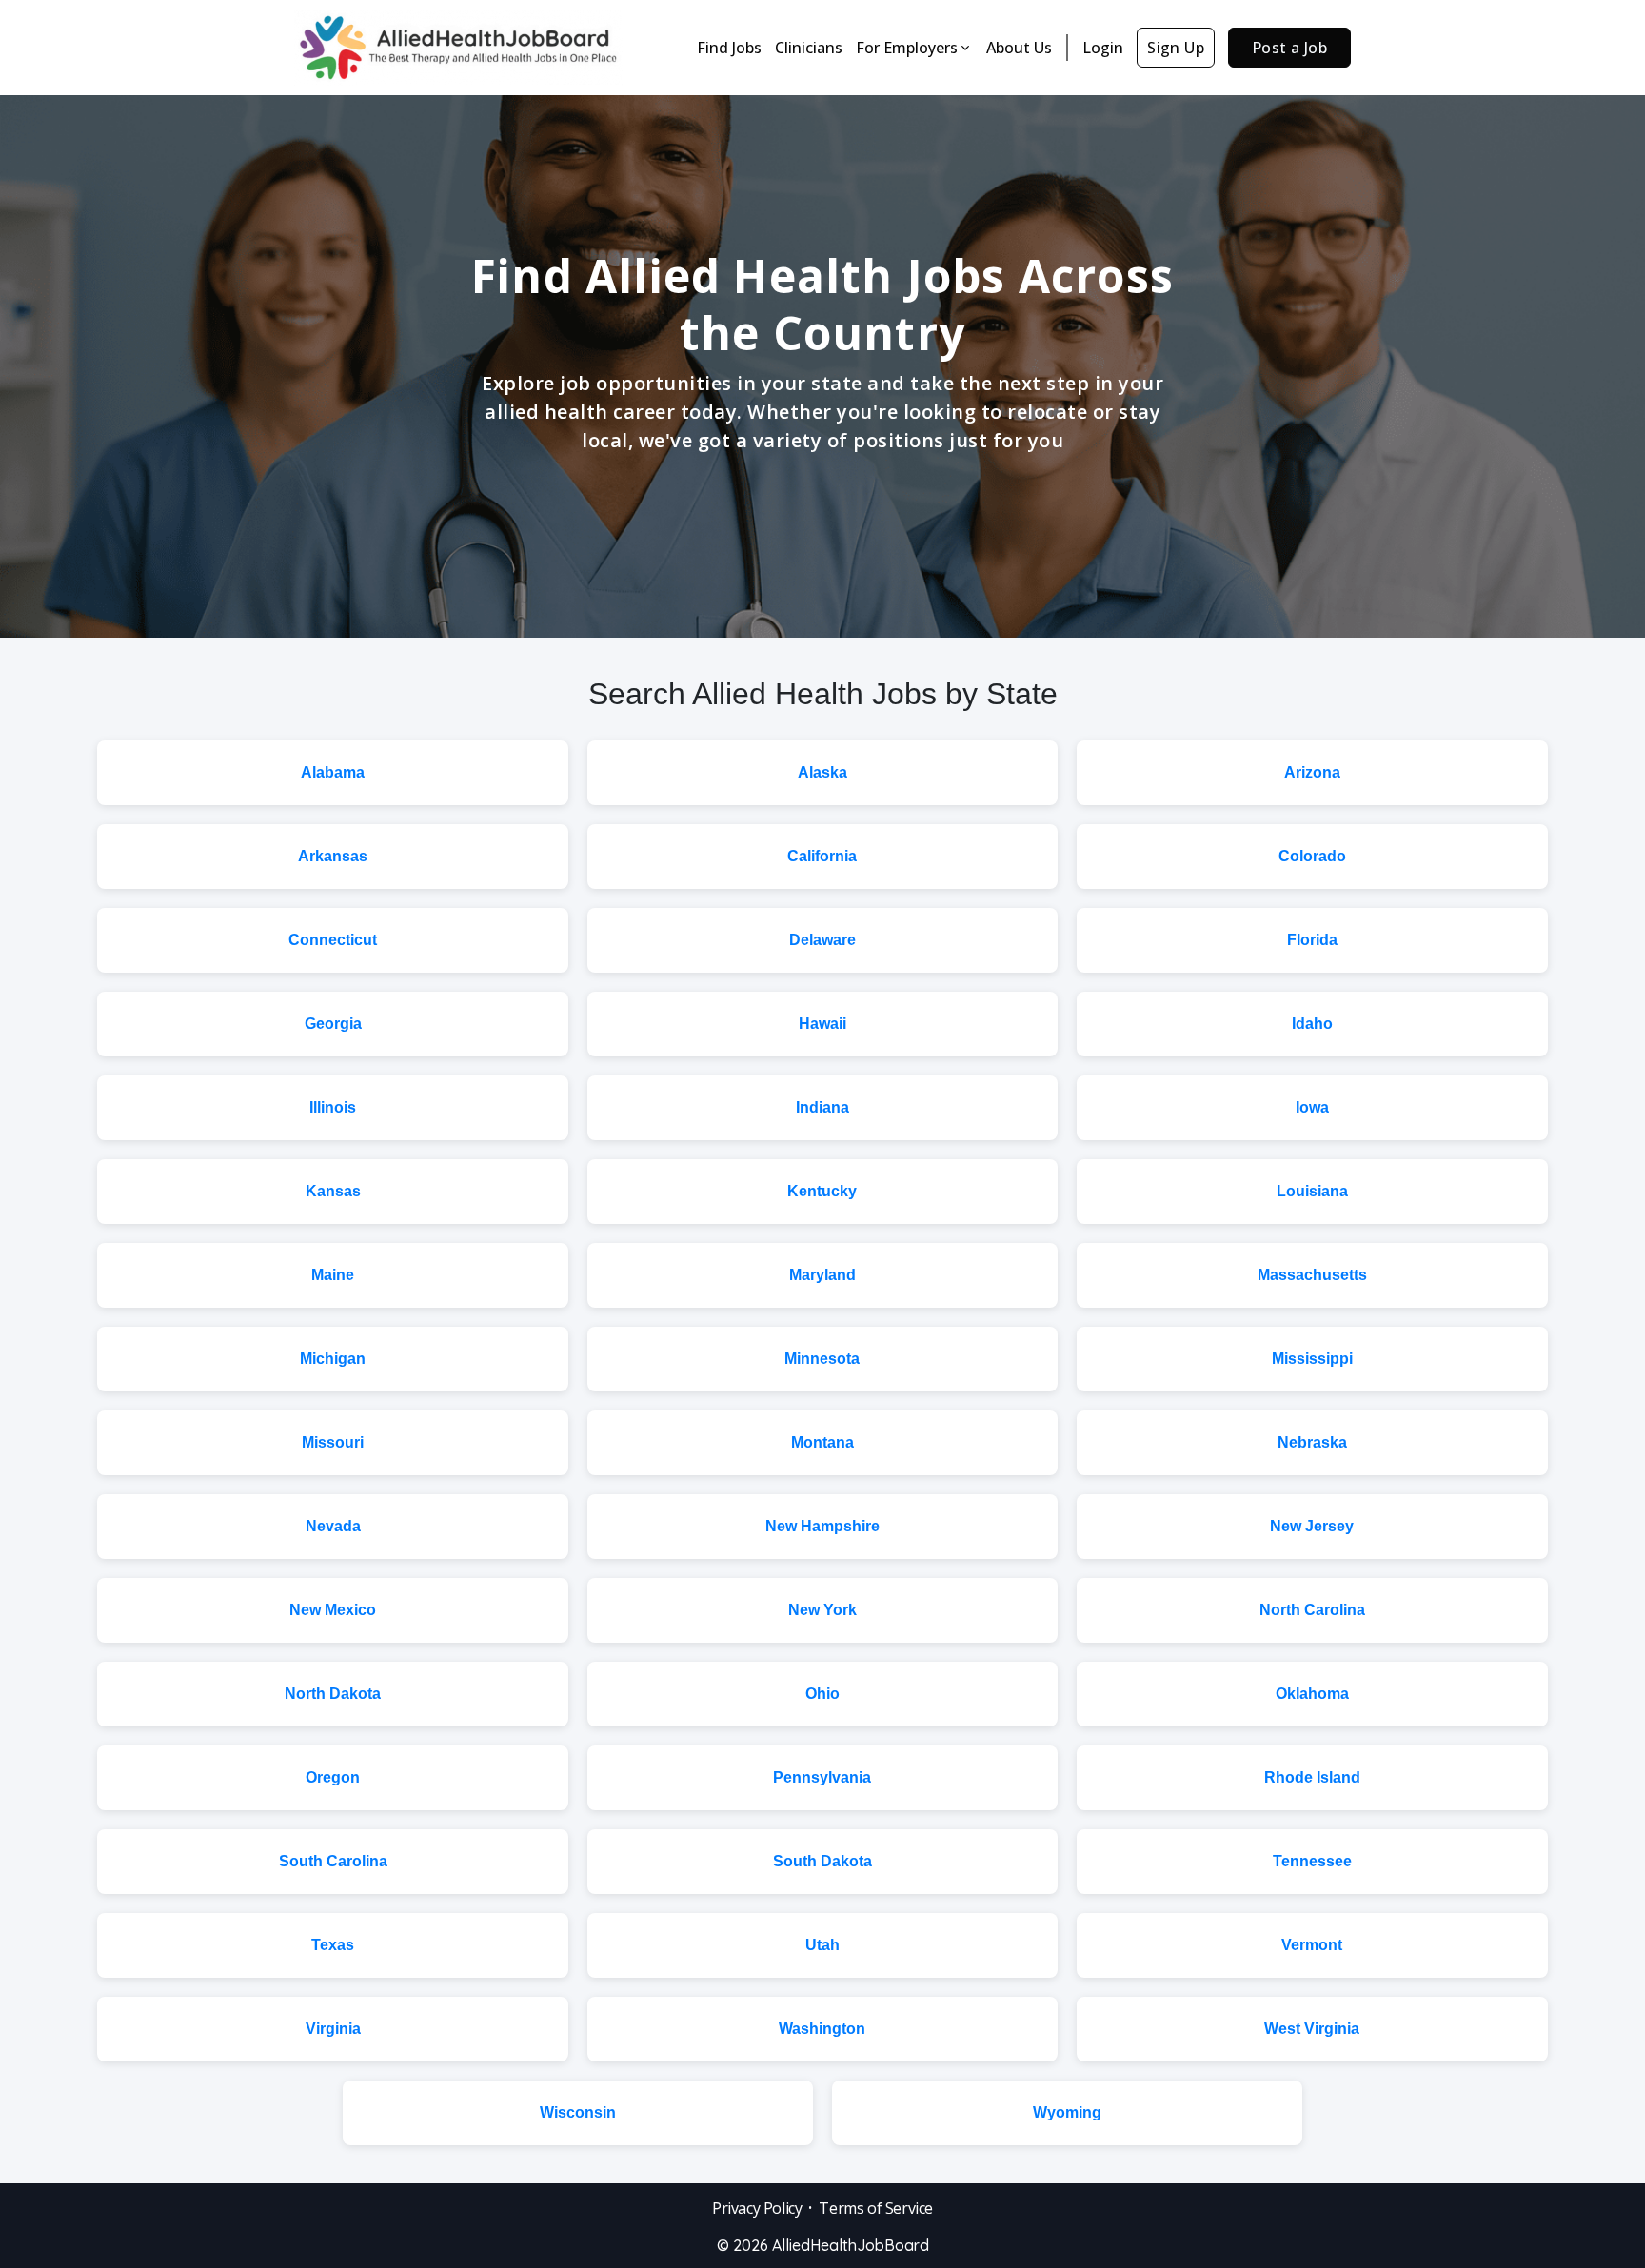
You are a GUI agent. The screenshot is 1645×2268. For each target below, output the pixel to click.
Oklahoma (1312, 1694)
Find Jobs (729, 48)
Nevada (333, 1526)
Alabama (333, 772)
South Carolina (333, 1861)
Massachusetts (1312, 1275)
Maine (333, 1275)
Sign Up (1176, 48)
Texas (333, 1945)
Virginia (333, 2029)
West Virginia (1312, 2029)
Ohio (822, 1694)
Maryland (822, 1275)
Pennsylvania (822, 1777)
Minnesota (822, 1359)
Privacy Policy (757, 2208)
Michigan (333, 1359)
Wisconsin (578, 2112)
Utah (822, 1945)
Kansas (333, 1191)
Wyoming (1067, 2112)
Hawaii (822, 1024)
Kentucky (822, 1191)
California (822, 856)
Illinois (333, 1107)
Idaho (1312, 1024)
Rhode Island (1312, 1777)
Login (1103, 48)
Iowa (1312, 1107)
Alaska (822, 772)
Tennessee (1312, 1861)
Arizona (1312, 772)
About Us (1019, 48)
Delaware (822, 940)
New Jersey (1312, 1526)
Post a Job (1289, 48)
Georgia (333, 1024)
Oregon (333, 1777)
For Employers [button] (907, 48)
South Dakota (822, 1861)
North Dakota (333, 1694)
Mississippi (1312, 1359)
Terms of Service (876, 2208)
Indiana (822, 1107)
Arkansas (333, 856)
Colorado (1312, 856)
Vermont (1312, 1945)
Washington (822, 2029)
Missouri (333, 1442)
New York (822, 1610)
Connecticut (333, 940)
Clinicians (809, 48)
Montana (822, 1442)
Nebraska (1312, 1442)
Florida (1312, 940)
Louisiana (1312, 1191)
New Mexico (333, 1610)
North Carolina (1312, 1610)
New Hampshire (822, 1526)
